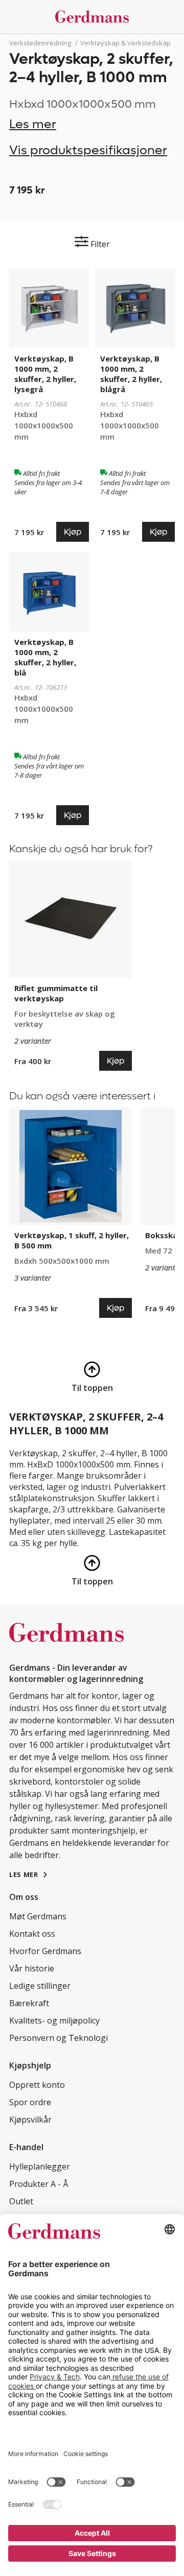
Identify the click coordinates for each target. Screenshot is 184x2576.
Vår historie (32, 1968)
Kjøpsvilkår (30, 2120)
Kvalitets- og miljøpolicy (54, 2020)
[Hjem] (92, 17)
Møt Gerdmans (38, 1916)
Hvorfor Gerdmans (45, 1951)
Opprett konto (37, 2085)
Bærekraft (29, 2003)
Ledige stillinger (40, 1986)
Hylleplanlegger (40, 2166)
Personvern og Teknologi (59, 2038)
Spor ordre (30, 2102)
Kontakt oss (32, 1934)
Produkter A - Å (39, 2184)
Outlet (21, 2201)
